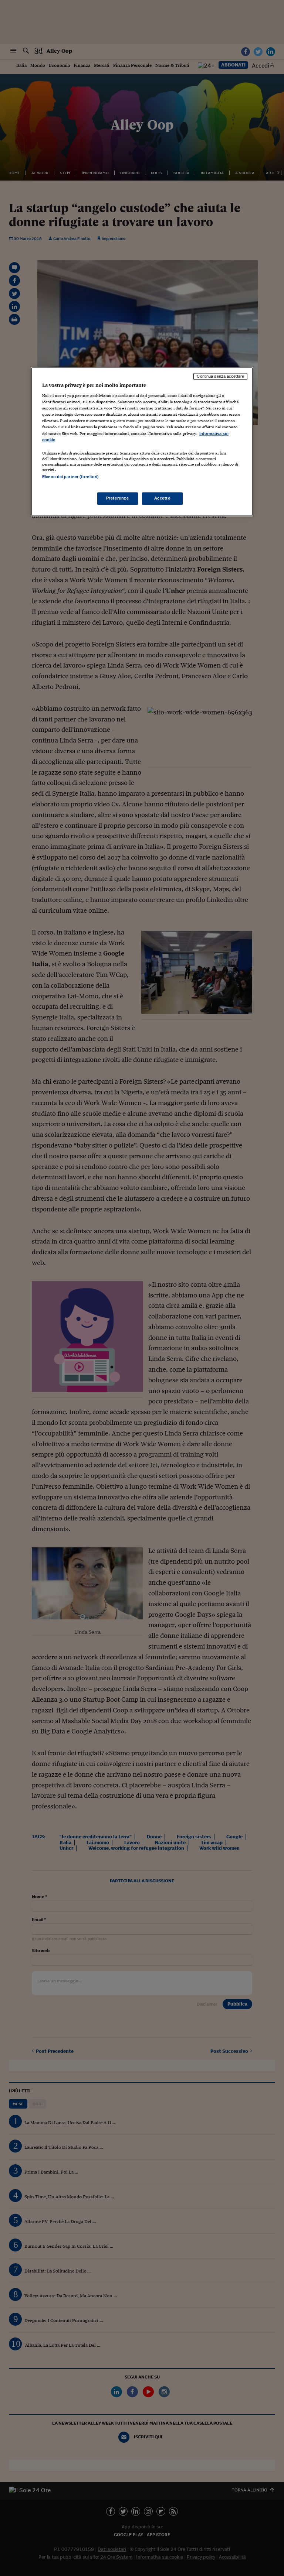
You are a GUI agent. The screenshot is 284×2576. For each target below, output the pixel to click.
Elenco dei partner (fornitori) (70, 477)
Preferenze (118, 498)
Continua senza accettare (220, 376)
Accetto (163, 498)
